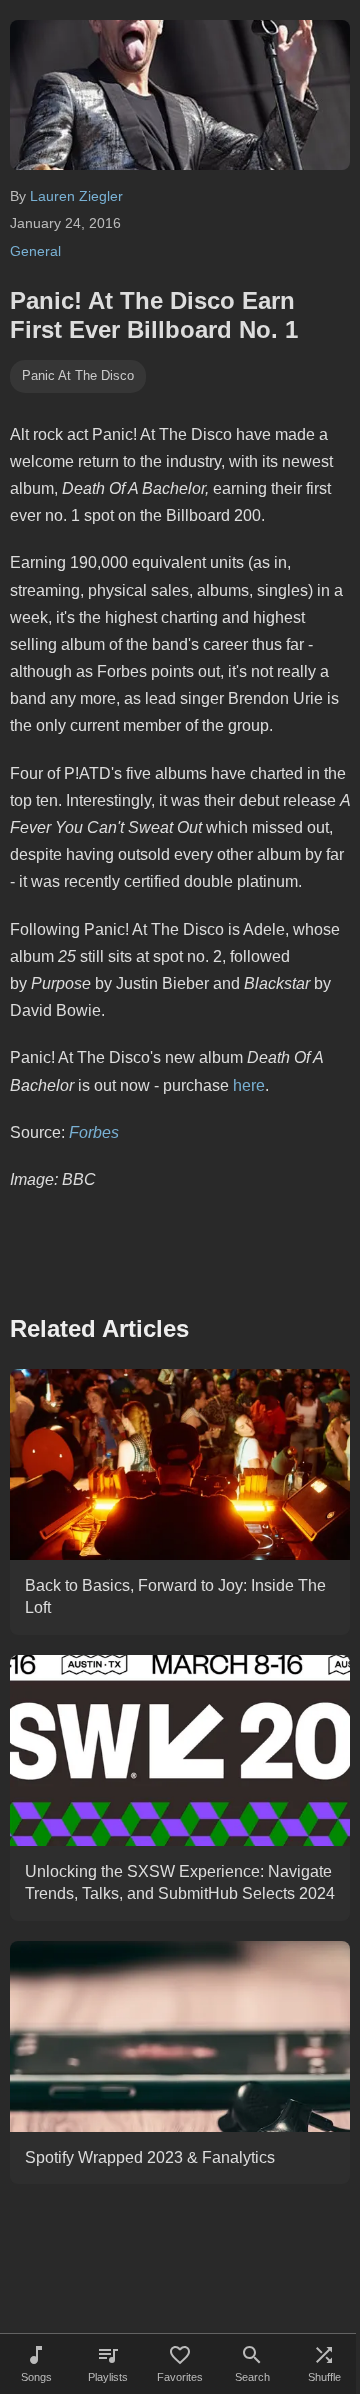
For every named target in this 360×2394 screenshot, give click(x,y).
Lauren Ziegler (76, 196)
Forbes (94, 1132)
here (249, 1085)
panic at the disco (78, 375)
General (35, 251)
